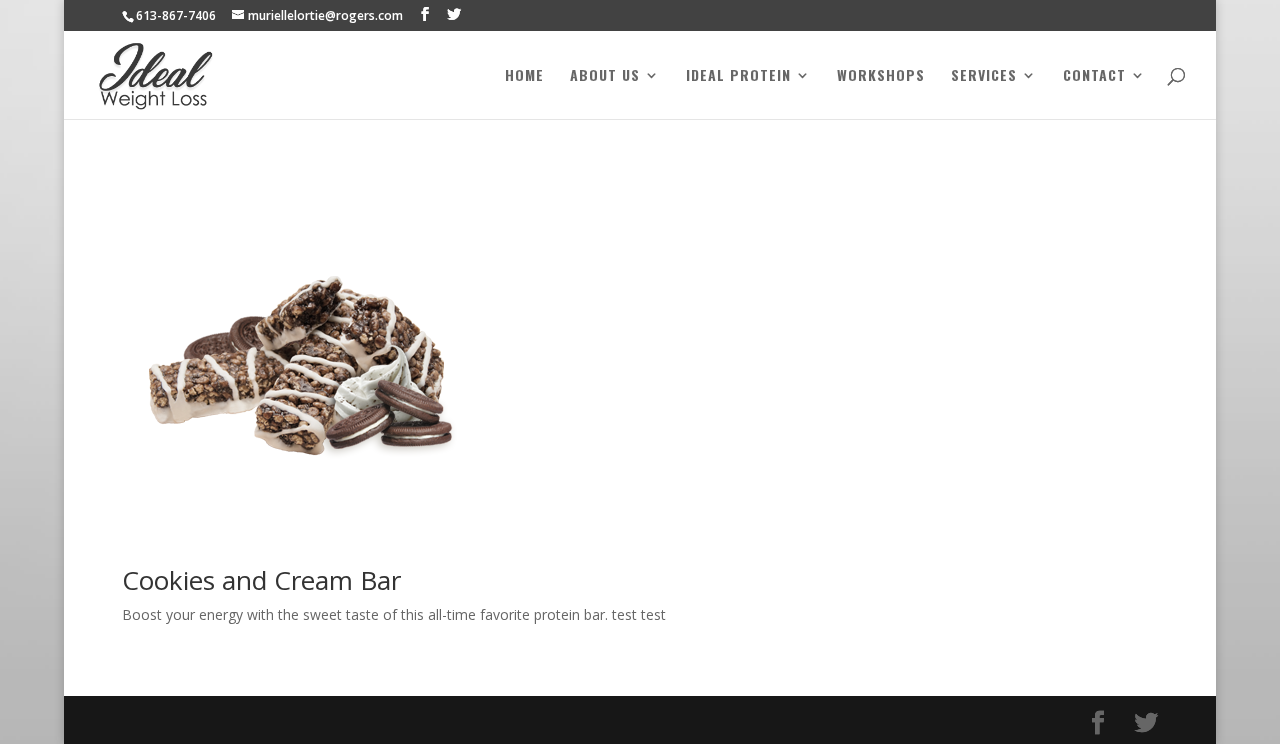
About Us (605, 76)
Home (524, 76)
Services (984, 76)
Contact (1094, 76)
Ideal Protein (738, 76)
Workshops (881, 76)
